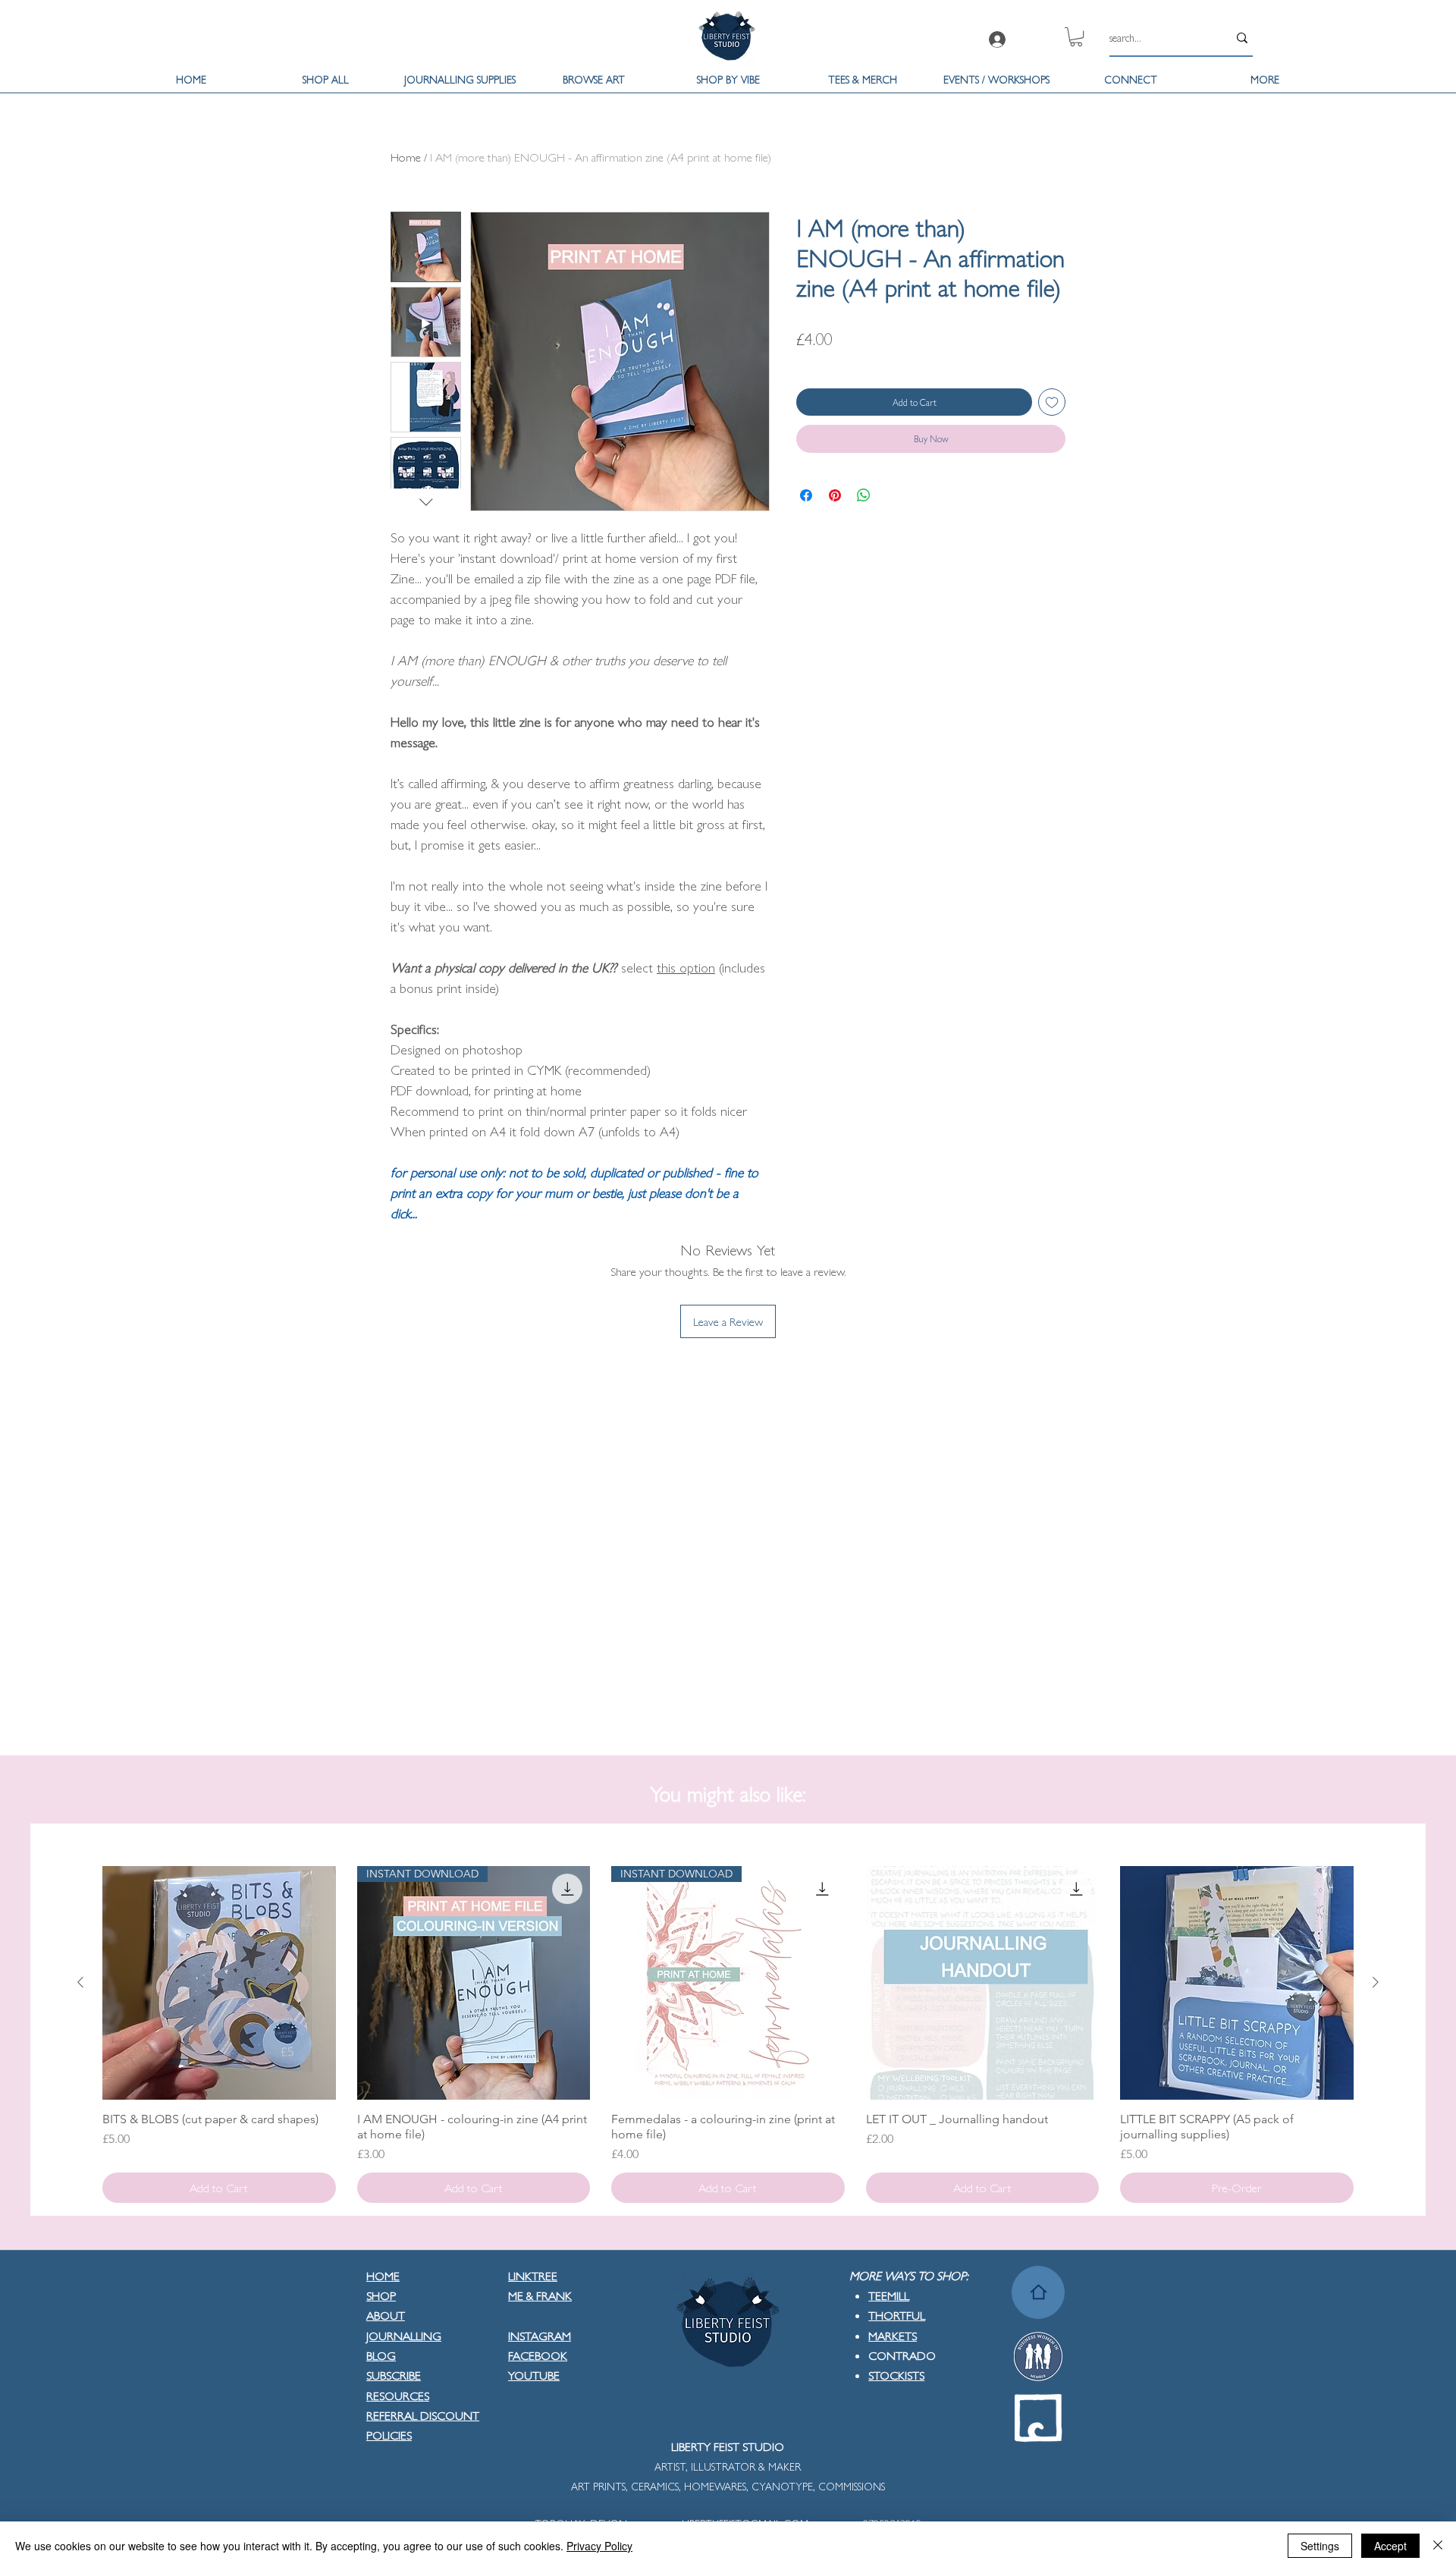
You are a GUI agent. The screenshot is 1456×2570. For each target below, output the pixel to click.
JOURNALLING (404, 2335)
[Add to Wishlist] (1052, 402)
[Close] (1438, 2546)
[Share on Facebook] (806, 495)
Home (406, 157)
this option (686, 967)
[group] (728, 2034)
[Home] (1038, 2292)
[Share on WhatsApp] (864, 495)
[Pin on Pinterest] (835, 495)
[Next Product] (1376, 1982)
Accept (1390, 2546)
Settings (1320, 2546)
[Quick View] (219, 1983)
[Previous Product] (80, 1982)
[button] (1076, 37)
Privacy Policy (599, 2546)
